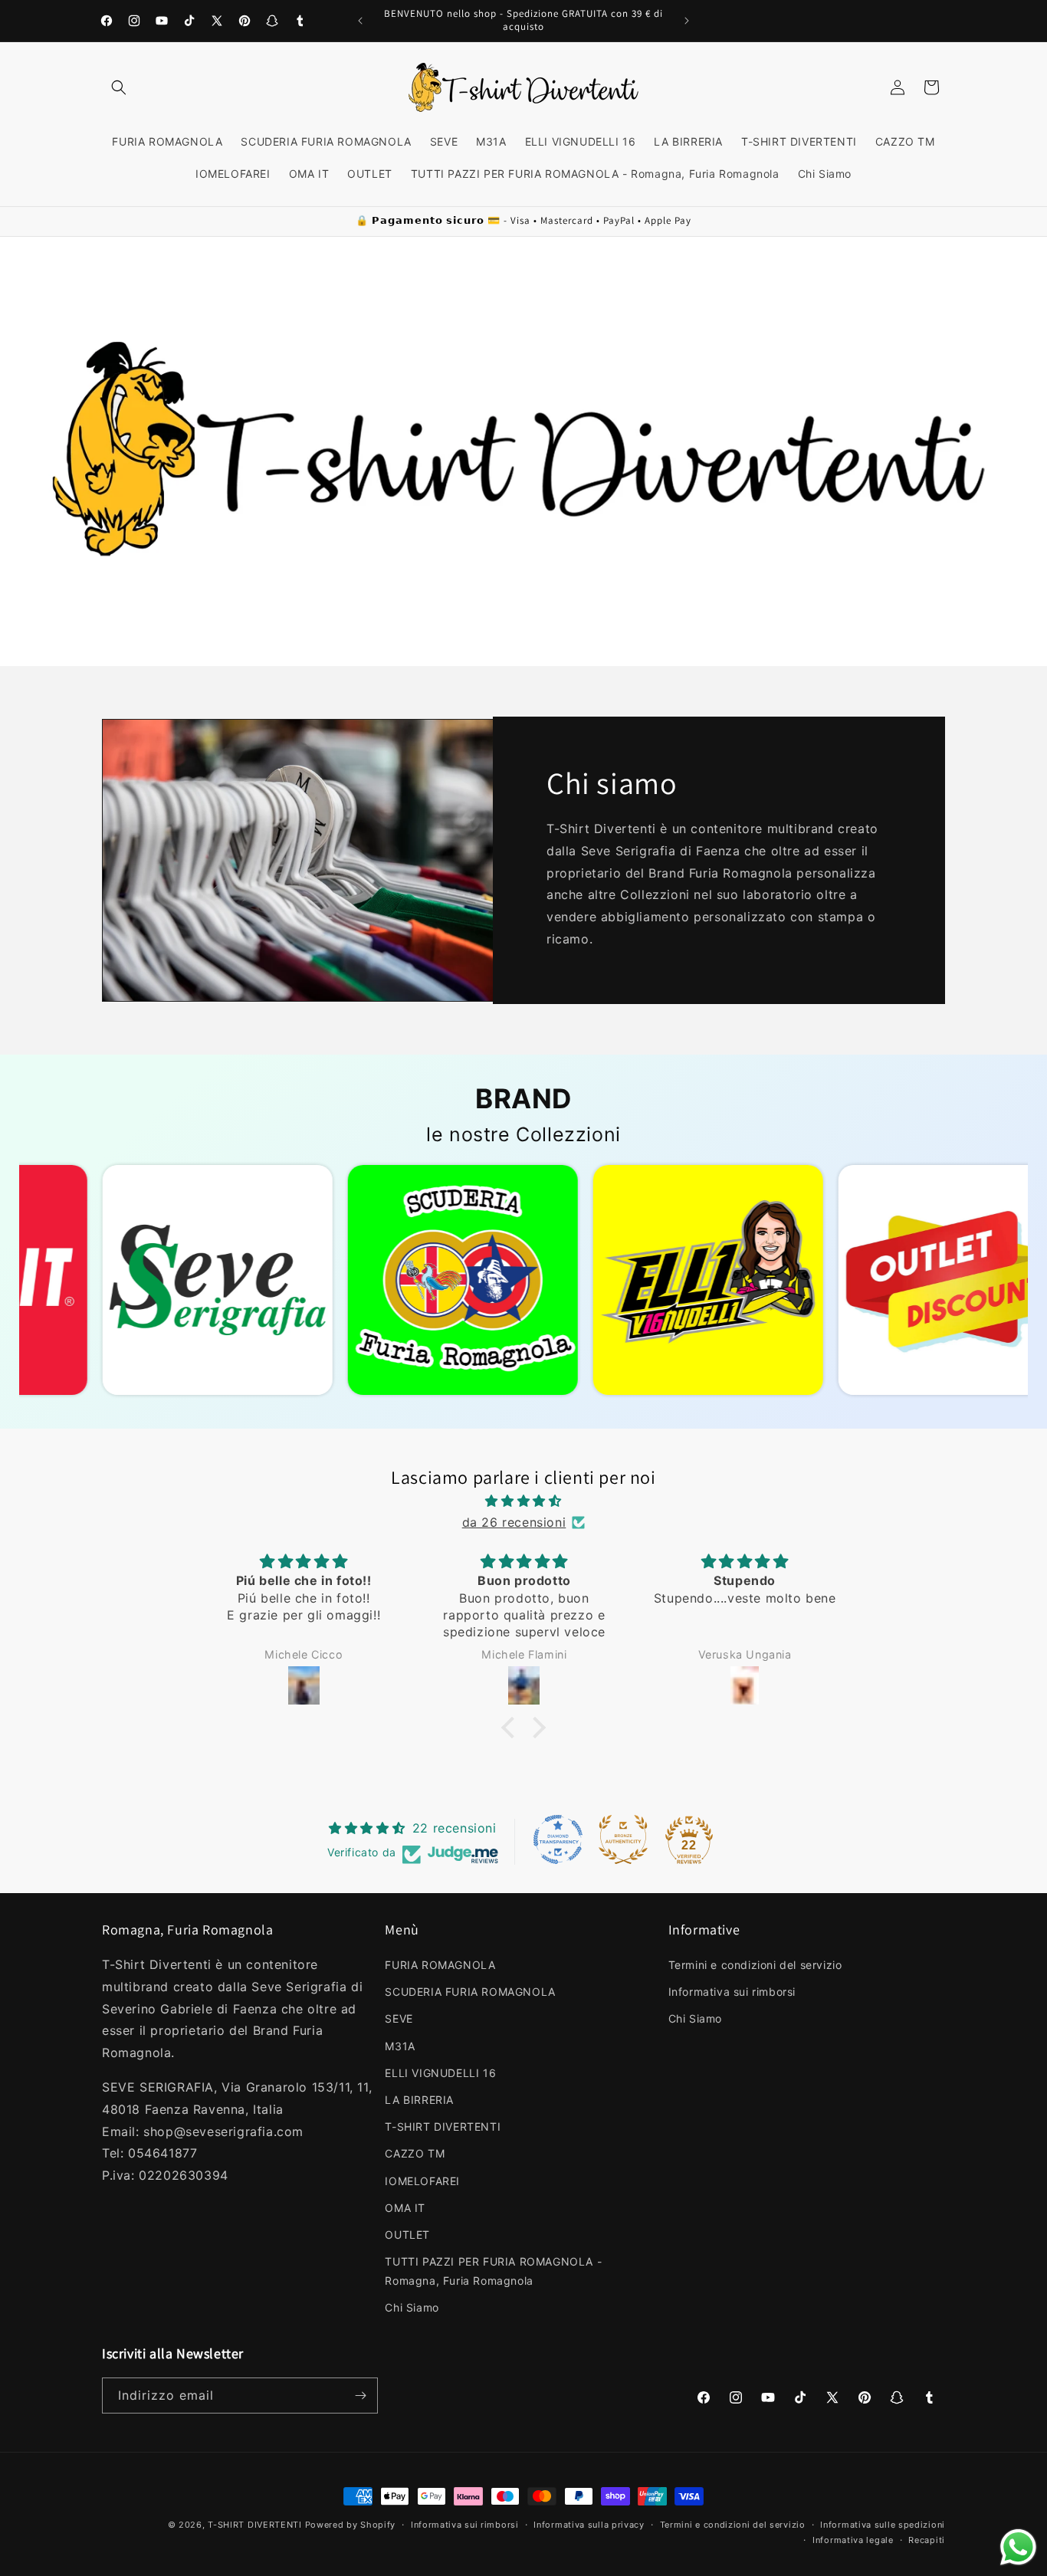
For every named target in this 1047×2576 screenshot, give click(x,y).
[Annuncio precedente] (360, 21)
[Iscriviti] (360, 2396)
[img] (523, 1500)
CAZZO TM (415, 2154)
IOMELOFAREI (422, 2181)
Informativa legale (853, 2540)
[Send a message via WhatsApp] (1018, 2547)
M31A (400, 2046)
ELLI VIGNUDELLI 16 (440, 2073)
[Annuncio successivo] (687, 21)
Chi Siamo (412, 2308)
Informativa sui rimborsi (732, 1992)
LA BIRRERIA (419, 2100)
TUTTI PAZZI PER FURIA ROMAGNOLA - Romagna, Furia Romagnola (493, 2271)
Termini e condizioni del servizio (755, 1965)
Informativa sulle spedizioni (883, 2525)
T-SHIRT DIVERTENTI (443, 2126)
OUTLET (407, 2235)
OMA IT (405, 2208)
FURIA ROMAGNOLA (440, 1965)
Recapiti (927, 2540)
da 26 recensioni (514, 1522)
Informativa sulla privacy (589, 2525)
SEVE (399, 2019)
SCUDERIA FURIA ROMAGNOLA (470, 1992)
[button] (119, 87)
